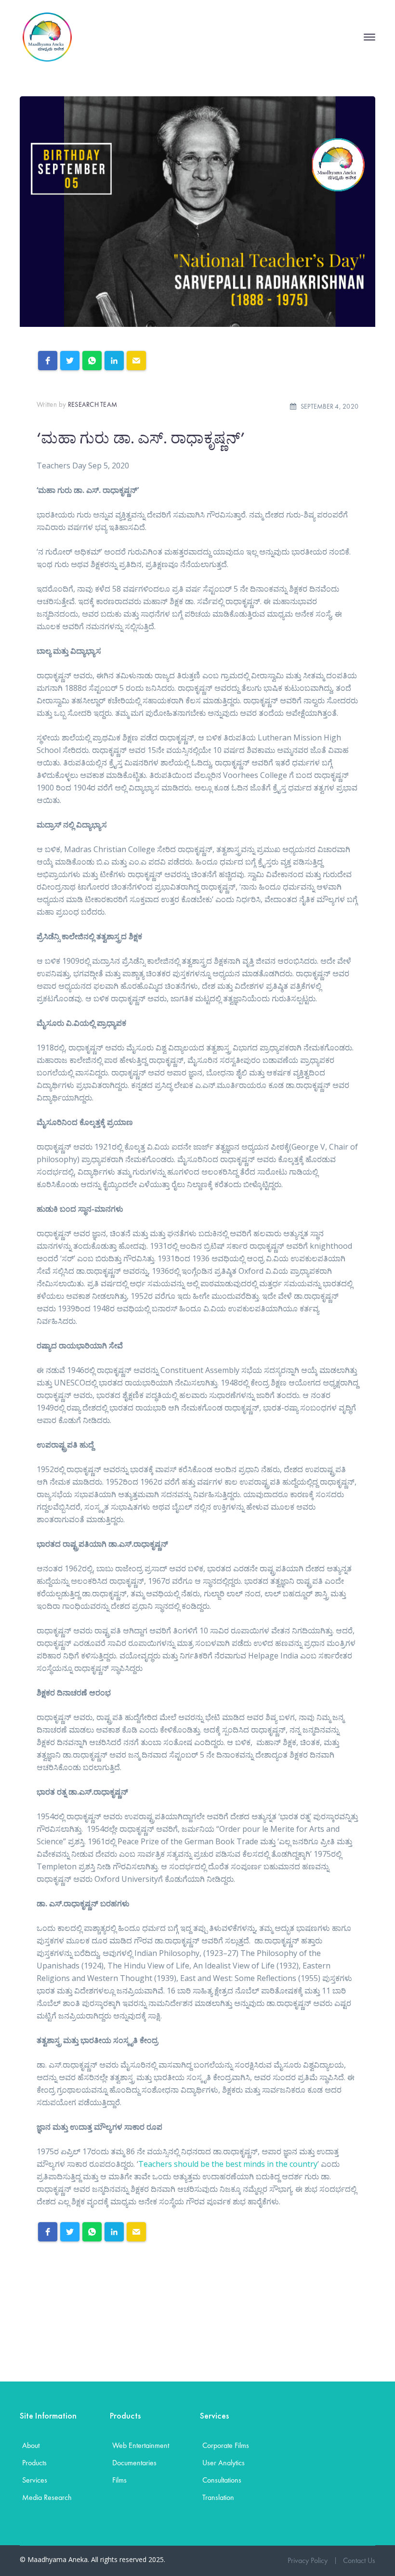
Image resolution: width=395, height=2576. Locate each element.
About (31, 2445)
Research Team (92, 404)
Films (119, 2480)
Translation (218, 2497)
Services (35, 2480)
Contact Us (359, 2560)
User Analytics (224, 2463)
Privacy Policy (308, 2560)
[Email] (136, 361)
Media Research (47, 2497)
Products (34, 2463)
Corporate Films (226, 2445)
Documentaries (134, 2463)
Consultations (222, 2480)
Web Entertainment (141, 2445)
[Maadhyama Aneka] (47, 36)
